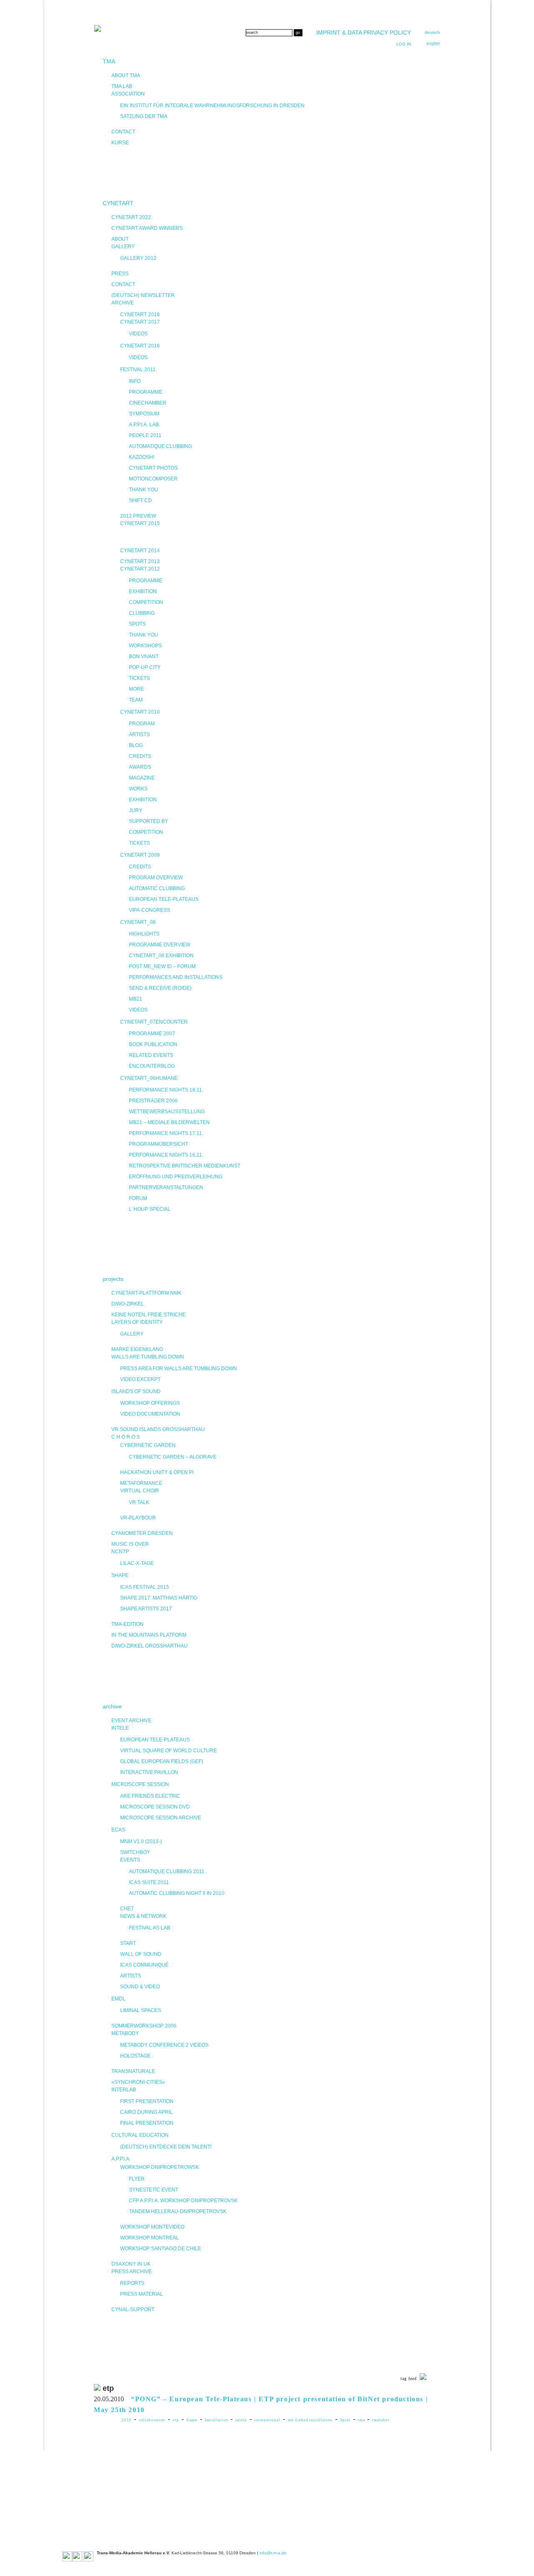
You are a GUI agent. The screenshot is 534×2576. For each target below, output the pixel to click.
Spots (137, 624)
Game (192, 2420)
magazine (142, 778)
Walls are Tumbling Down (148, 1357)
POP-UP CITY (145, 667)
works (138, 789)
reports (132, 2283)
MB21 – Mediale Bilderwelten (169, 1122)
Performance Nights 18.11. (166, 1090)
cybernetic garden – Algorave (173, 1457)
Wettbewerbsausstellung (167, 1112)
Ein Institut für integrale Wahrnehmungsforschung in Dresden (212, 106)
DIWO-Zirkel (128, 1304)
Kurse (120, 143)
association (128, 94)
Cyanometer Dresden (142, 1533)
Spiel (345, 2420)
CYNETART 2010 (140, 712)
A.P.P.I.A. (121, 2159)
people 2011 (145, 435)
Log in (404, 44)
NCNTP (120, 1552)
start (128, 1943)
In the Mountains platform (149, 1635)
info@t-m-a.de (273, 2553)
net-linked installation (310, 2420)
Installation (217, 2420)
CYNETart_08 (138, 922)
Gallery (123, 247)
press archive (132, 2272)
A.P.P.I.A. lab (144, 425)
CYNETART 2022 (131, 217)
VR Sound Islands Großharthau (158, 1429)
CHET (127, 1909)
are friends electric (150, 1796)
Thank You (144, 635)
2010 (126, 2420)
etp (176, 2420)
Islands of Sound (136, 1391)
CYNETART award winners (147, 228)
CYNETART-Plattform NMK (146, 1293)
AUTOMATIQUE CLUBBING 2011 (167, 1872)
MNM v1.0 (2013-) (141, 1841)
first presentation (147, 2101)
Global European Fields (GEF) (162, 1761)
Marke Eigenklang (137, 1349)
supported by (149, 821)
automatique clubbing (160, 446)
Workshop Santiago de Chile (161, 2249)
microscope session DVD (155, 1807)
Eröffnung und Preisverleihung (176, 1177)
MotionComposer (153, 479)
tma (361, 2420)
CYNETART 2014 (140, 551)
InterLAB (124, 2090)
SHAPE (120, 1575)
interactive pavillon (149, 1772)
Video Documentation (150, 1414)
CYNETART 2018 (140, 314)
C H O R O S (126, 1437)
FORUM (138, 1198)
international (267, 2420)
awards (140, 767)
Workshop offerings (150, 1403)
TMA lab (122, 86)
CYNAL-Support (133, 2309)
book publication (153, 1044)
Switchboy (135, 1852)
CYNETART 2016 (140, 346)
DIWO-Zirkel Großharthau (150, 1646)
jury (136, 810)
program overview (156, 878)
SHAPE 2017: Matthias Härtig (159, 1598)
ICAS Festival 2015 (145, 1587)
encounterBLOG (152, 1066)
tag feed (409, 2379)
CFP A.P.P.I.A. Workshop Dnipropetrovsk (183, 2201)
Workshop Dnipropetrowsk (160, 2167)
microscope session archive (161, 1818)
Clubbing (142, 613)
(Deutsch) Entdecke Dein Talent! (166, 2147)
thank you (144, 490)
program (142, 724)
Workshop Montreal (150, 2238)
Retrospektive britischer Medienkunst (185, 1166)
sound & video (140, 1987)
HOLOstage (135, 2056)
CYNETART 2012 (140, 569)
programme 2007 (152, 1034)
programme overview (160, 945)
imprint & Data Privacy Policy (364, 33)
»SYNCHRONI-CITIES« (138, 2082)
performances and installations (176, 977)
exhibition (143, 591)
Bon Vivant (144, 657)
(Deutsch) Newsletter (143, 295)
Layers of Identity (137, 1322)
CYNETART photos (153, 468)
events (130, 1860)
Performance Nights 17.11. (166, 1133)
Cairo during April (146, 2112)
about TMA (126, 75)
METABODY (125, 2033)
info (135, 381)
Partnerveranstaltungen (166, 1187)
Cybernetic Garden (148, 1445)
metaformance (141, 1483)
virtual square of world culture (169, 1751)
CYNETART (118, 203)
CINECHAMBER (148, 403)
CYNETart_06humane (149, 1078)
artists (139, 735)
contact (123, 132)
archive (112, 1706)
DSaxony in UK (131, 2264)
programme (146, 392)
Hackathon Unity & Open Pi (157, 1472)
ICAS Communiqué (144, 1965)
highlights (144, 934)
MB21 (136, 999)
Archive (123, 303)
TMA (109, 61)
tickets (139, 678)
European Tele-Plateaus (164, 899)
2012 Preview (138, 516)
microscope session (140, 1784)
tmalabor (381, 2420)
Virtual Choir (140, 1491)
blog (136, 745)
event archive (131, 1721)
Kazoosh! (142, 457)
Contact (123, 284)
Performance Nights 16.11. (166, 1155)
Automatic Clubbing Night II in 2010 (177, 1893)
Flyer (137, 2179)
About (120, 239)
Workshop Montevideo (152, 2227)
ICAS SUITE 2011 (149, 1882)
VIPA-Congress (150, 910)
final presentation (147, 2123)
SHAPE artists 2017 (146, 1609)
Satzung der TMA (144, 116)
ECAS (118, 1830)
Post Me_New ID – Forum (162, 966)
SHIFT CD (140, 501)
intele (241, 2420)
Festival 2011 (138, 370)
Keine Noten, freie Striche (149, 1315)
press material (142, 2294)
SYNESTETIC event (154, 2190)
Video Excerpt (140, 1379)
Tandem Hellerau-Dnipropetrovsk (178, 2211)
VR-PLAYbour (138, 1518)
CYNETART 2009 (140, 855)
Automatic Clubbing (157, 888)
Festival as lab (150, 1928)
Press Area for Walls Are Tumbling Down (179, 1368)
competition (146, 602)
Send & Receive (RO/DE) (160, 988)
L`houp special (150, 1209)
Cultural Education (140, 2135)
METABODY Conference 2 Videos (164, 2045)
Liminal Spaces (141, 2010)
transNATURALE (133, 2071)
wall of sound (141, 1954)
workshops (145, 646)
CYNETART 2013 (140, 561)
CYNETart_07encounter (154, 1022)
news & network (143, 1916)
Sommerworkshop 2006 (144, 2026)
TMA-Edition (127, 1624)
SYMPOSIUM (144, 414)
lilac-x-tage (137, 1563)
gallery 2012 (138, 258)
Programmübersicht (159, 1144)
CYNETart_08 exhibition (161, 956)
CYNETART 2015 (140, 523)
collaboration (152, 2420)
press (120, 274)
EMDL (118, 1999)
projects (113, 1279)
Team (136, 700)
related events (151, 1055)
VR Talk (139, 1502)
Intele (120, 1728)
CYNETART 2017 (140, 322)
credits (140, 756)
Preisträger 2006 (153, 1101)
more (136, 689)
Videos (138, 334)
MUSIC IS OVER (130, 1544)
